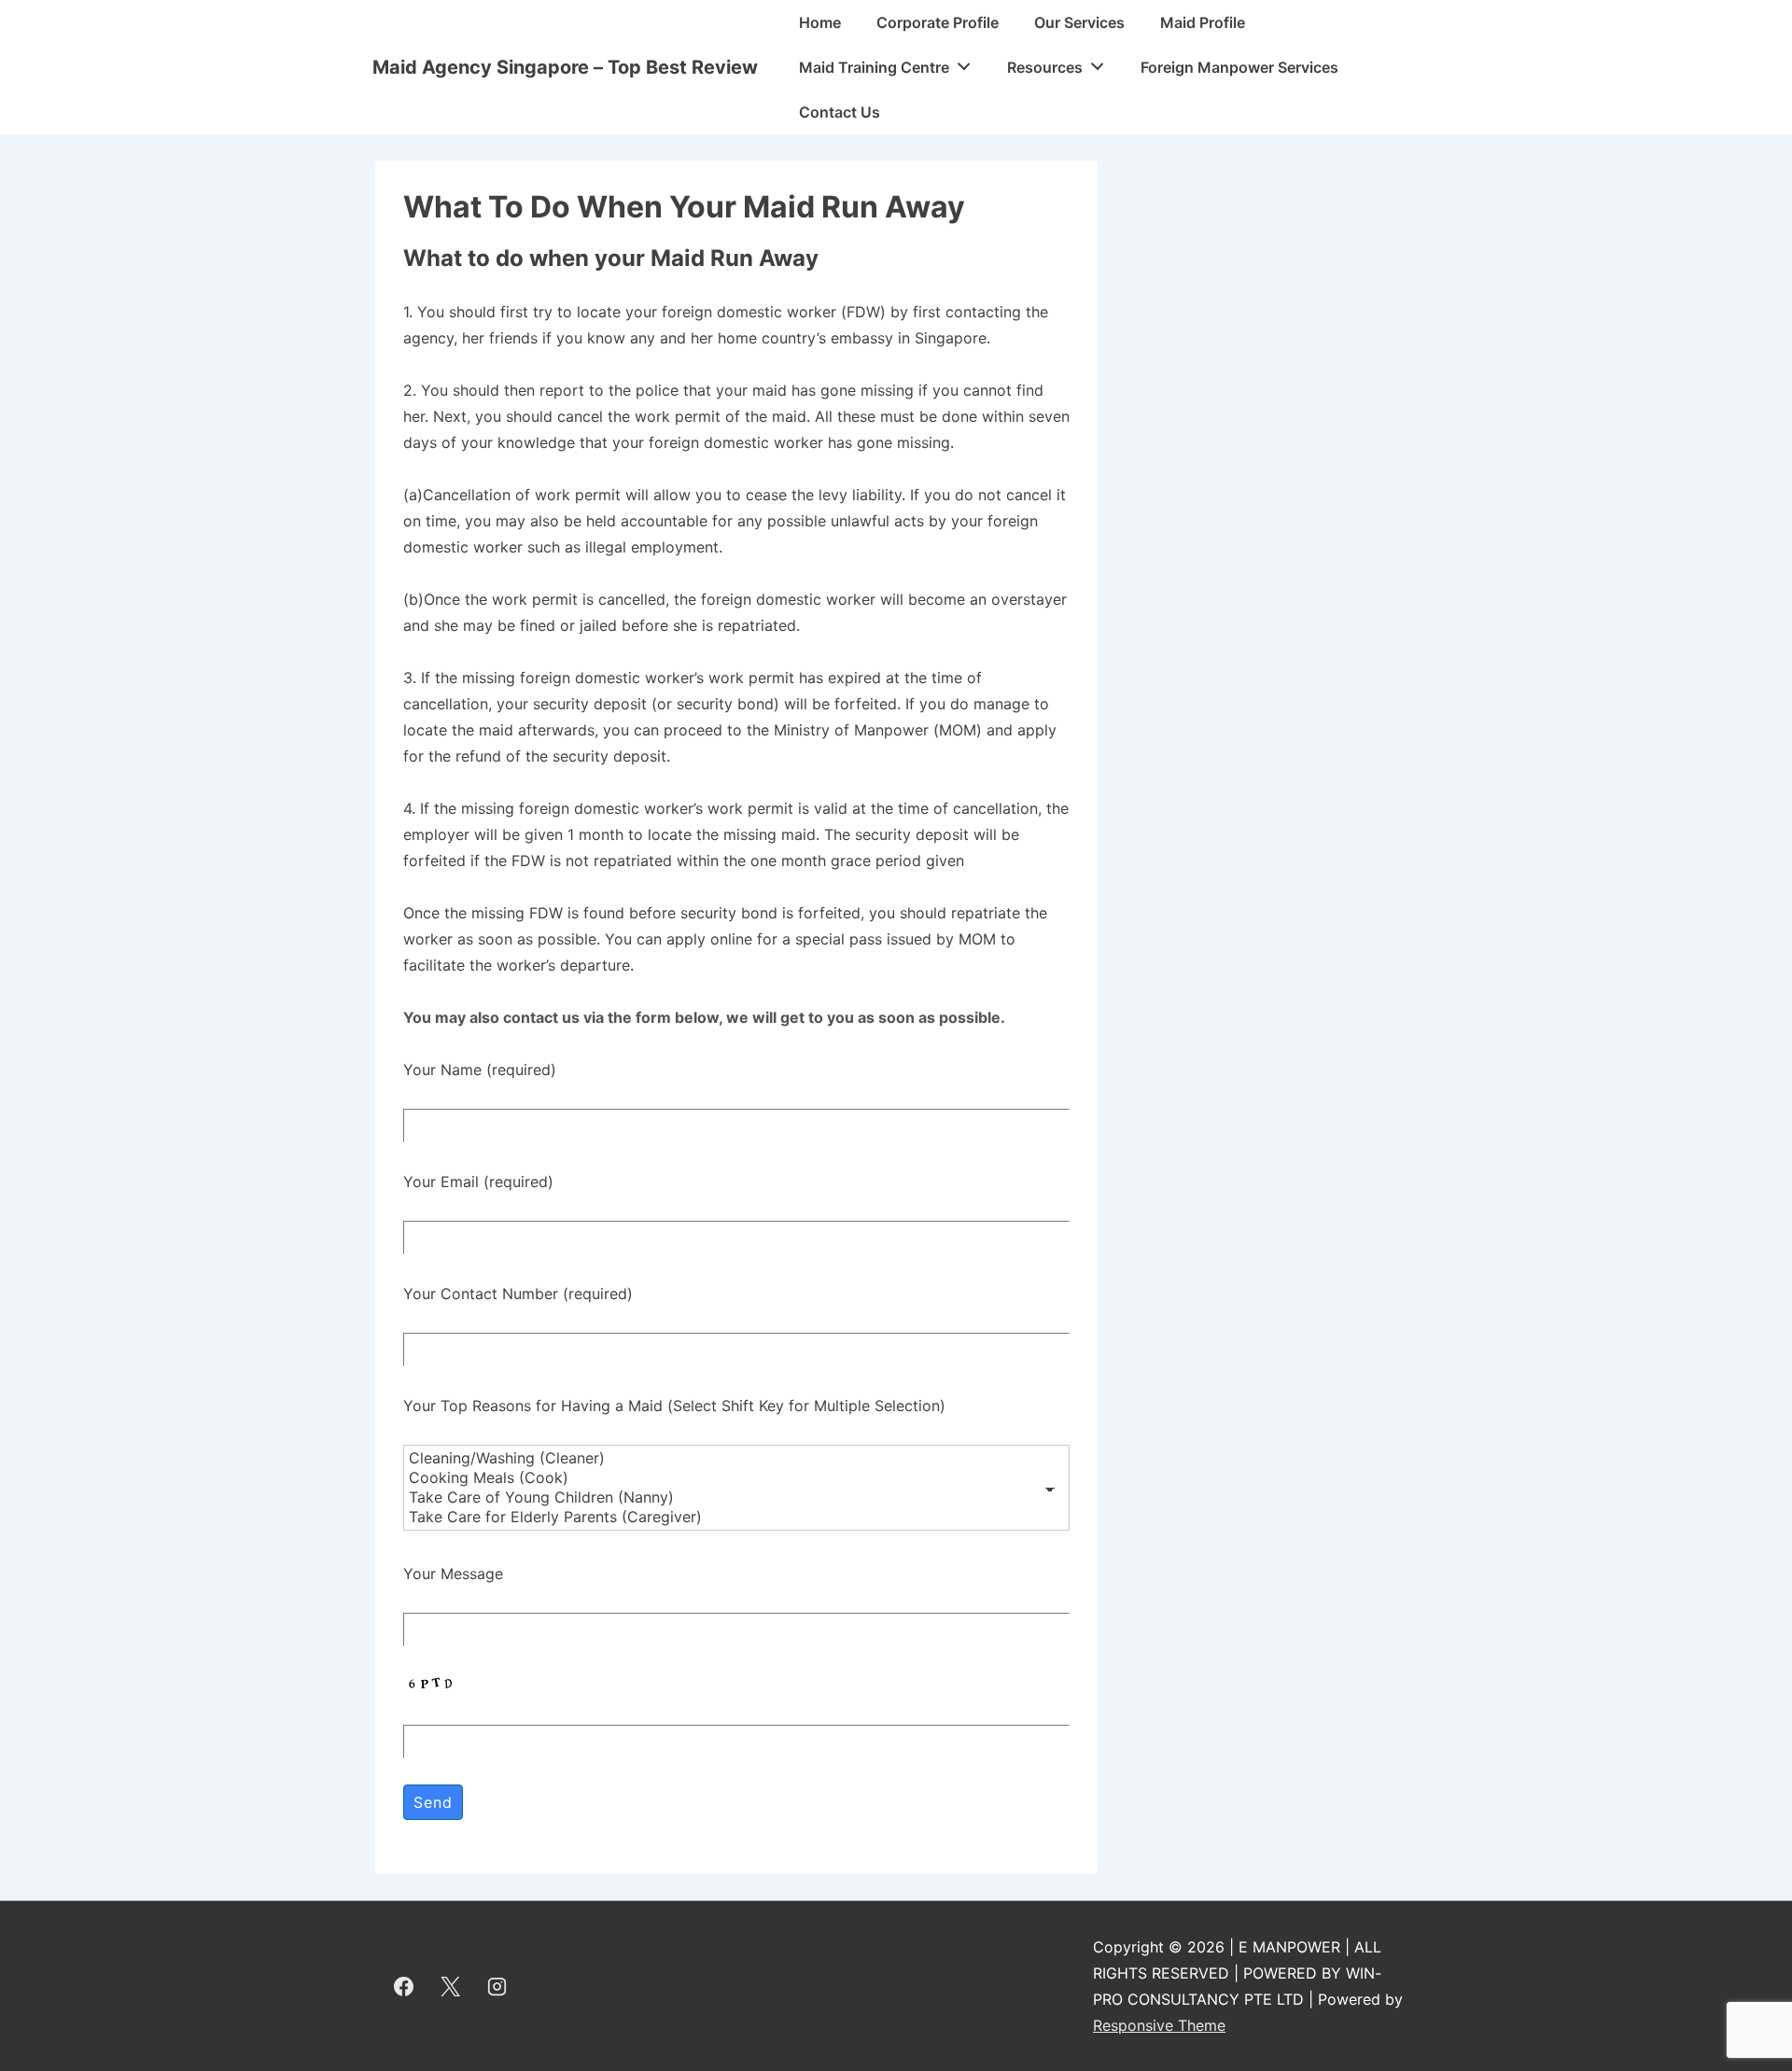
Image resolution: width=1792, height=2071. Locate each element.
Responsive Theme (1159, 2025)
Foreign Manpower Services (1239, 67)
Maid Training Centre (874, 67)
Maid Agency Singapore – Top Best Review (565, 67)
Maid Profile (1203, 22)
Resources (1045, 67)
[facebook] (404, 1986)
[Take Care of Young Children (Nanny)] (736, 1497)
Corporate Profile (938, 22)
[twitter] (451, 1986)
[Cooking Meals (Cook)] (736, 1478)
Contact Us (840, 112)
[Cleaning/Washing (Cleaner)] (736, 1458)
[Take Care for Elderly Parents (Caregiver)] (736, 1517)
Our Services (1079, 22)
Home (820, 22)
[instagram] (497, 1986)
